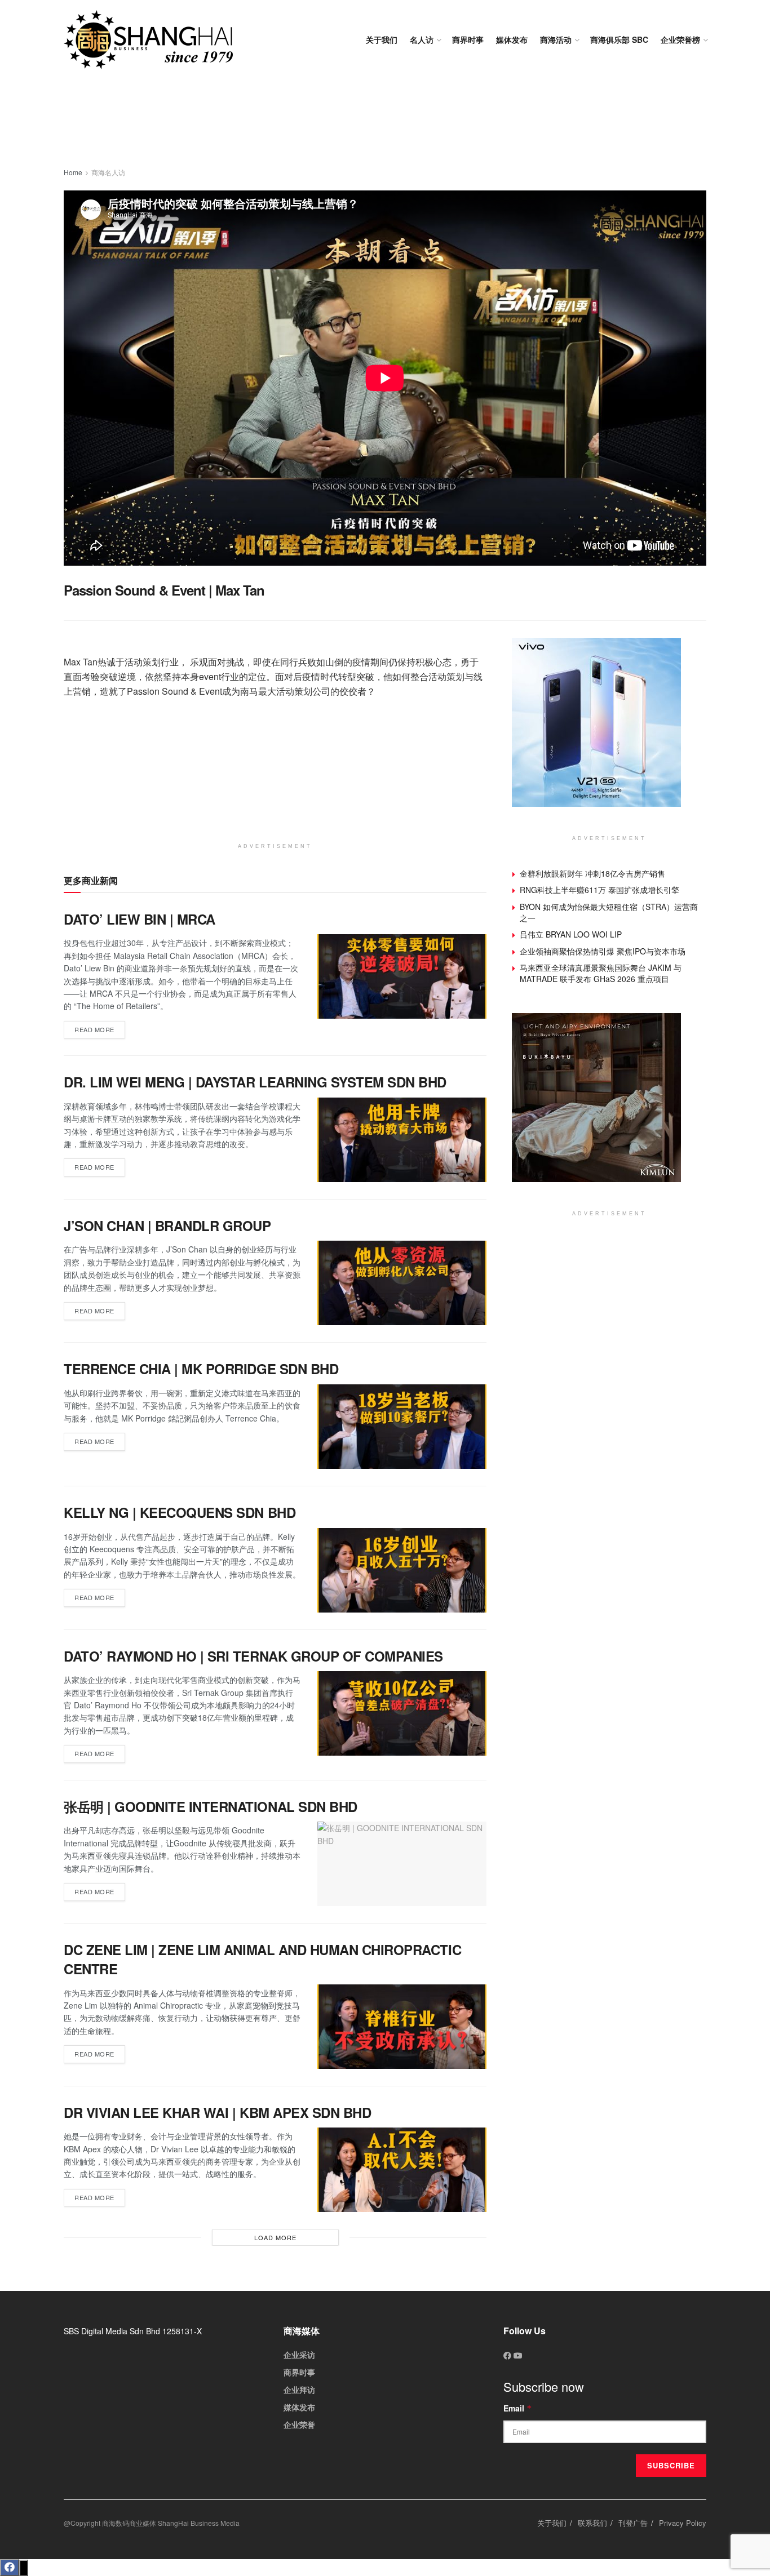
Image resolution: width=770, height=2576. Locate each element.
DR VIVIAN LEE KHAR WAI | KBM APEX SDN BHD (217, 2112)
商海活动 (556, 39)
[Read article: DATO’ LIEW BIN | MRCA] (402, 976)
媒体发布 (512, 39)
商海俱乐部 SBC (619, 39)
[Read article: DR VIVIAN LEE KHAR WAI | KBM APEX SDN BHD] (402, 2170)
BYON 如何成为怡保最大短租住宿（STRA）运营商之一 (609, 912)
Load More (275, 2237)
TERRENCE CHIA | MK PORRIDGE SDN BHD (201, 1369)
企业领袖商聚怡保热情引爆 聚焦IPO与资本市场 (603, 951)
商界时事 (468, 39)
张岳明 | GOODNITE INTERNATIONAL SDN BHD (211, 1806)
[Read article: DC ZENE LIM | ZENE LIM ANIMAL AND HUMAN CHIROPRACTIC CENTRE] (402, 2027)
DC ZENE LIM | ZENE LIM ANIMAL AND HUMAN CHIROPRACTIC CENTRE (262, 1959)
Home (73, 172)
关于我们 (382, 39)
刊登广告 (633, 2523)
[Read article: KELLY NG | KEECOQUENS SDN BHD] (402, 1570)
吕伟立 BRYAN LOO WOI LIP (571, 934)
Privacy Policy (683, 2523)
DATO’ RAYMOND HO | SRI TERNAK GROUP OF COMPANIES (253, 1656)
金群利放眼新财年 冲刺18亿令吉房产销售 (592, 873)
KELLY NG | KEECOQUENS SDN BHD (180, 1512)
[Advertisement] (385, 124)
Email (518, 2408)
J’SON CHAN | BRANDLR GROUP (167, 1225)
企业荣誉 (299, 2424)
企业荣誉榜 (680, 39)
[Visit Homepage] (148, 40)
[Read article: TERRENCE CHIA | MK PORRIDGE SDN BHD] (402, 1427)
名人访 (422, 39)
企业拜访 (299, 2390)
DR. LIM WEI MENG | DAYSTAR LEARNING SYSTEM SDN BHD (255, 1082)
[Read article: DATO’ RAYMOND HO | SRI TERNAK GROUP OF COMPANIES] (402, 1713)
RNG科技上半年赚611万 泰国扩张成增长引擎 (599, 890)
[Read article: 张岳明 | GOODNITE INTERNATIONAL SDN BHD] (402, 1864)
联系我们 (592, 2523)
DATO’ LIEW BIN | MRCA (140, 919)
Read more (100, 1027)
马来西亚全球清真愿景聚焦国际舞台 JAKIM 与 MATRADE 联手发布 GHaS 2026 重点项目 (601, 973)
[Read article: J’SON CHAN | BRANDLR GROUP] (402, 1283)
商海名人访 (108, 172)
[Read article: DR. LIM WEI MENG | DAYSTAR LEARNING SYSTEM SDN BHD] (402, 1140)
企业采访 (299, 2355)
